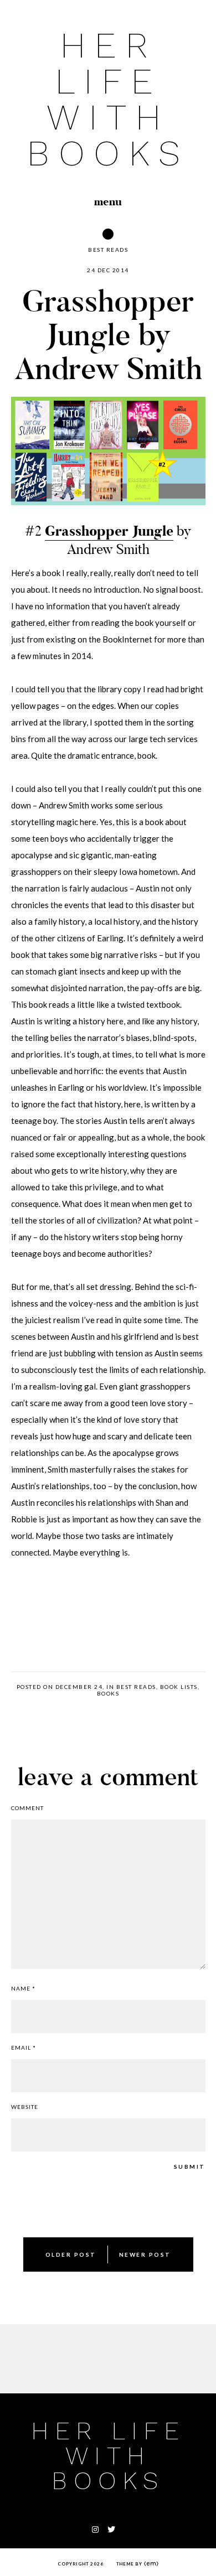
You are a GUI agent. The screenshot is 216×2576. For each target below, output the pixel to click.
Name (23, 1988)
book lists (179, 1687)
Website (25, 2107)
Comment (27, 1808)
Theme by (130, 2564)
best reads (108, 250)
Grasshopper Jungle (109, 531)
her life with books (108, 99)
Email (24, 2048)
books (108, 1693)
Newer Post (145, 2254)
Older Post (71, 2254)
